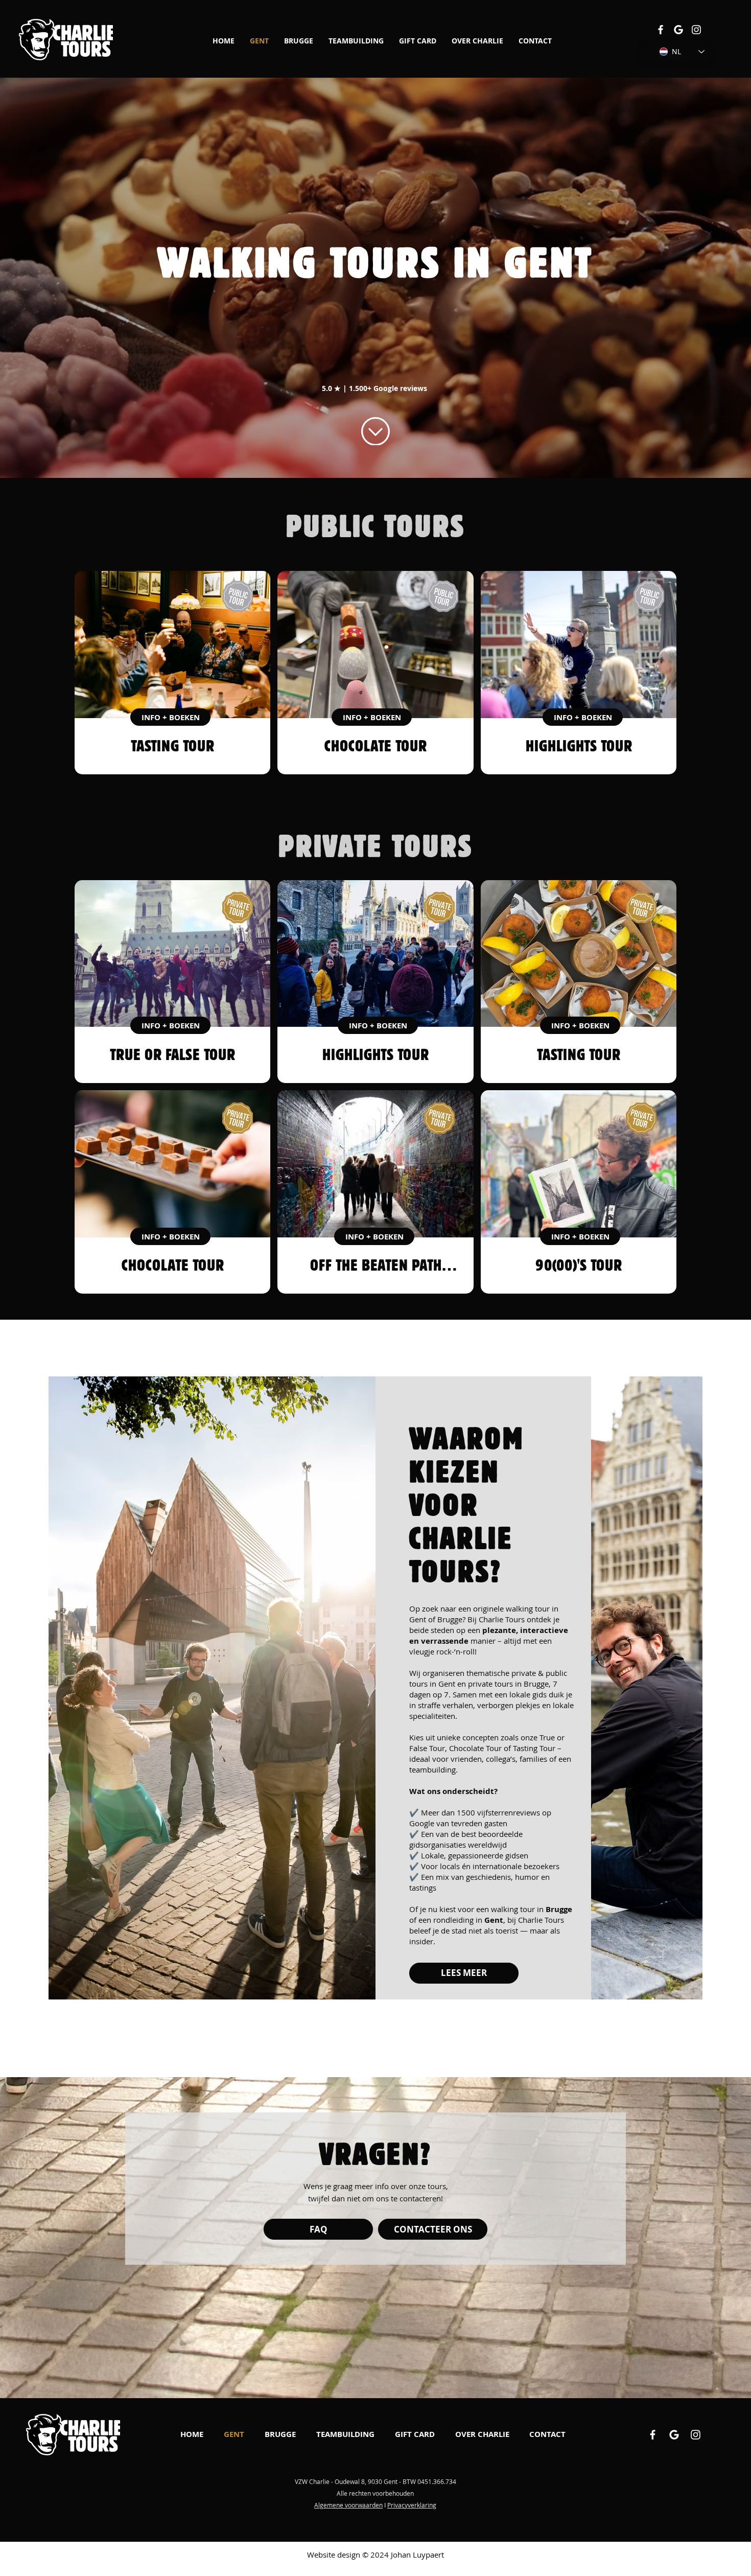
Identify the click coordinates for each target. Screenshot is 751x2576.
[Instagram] (696, 30)
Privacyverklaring (412, 2505)
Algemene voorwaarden (348, 2505)
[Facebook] (661, 30)
